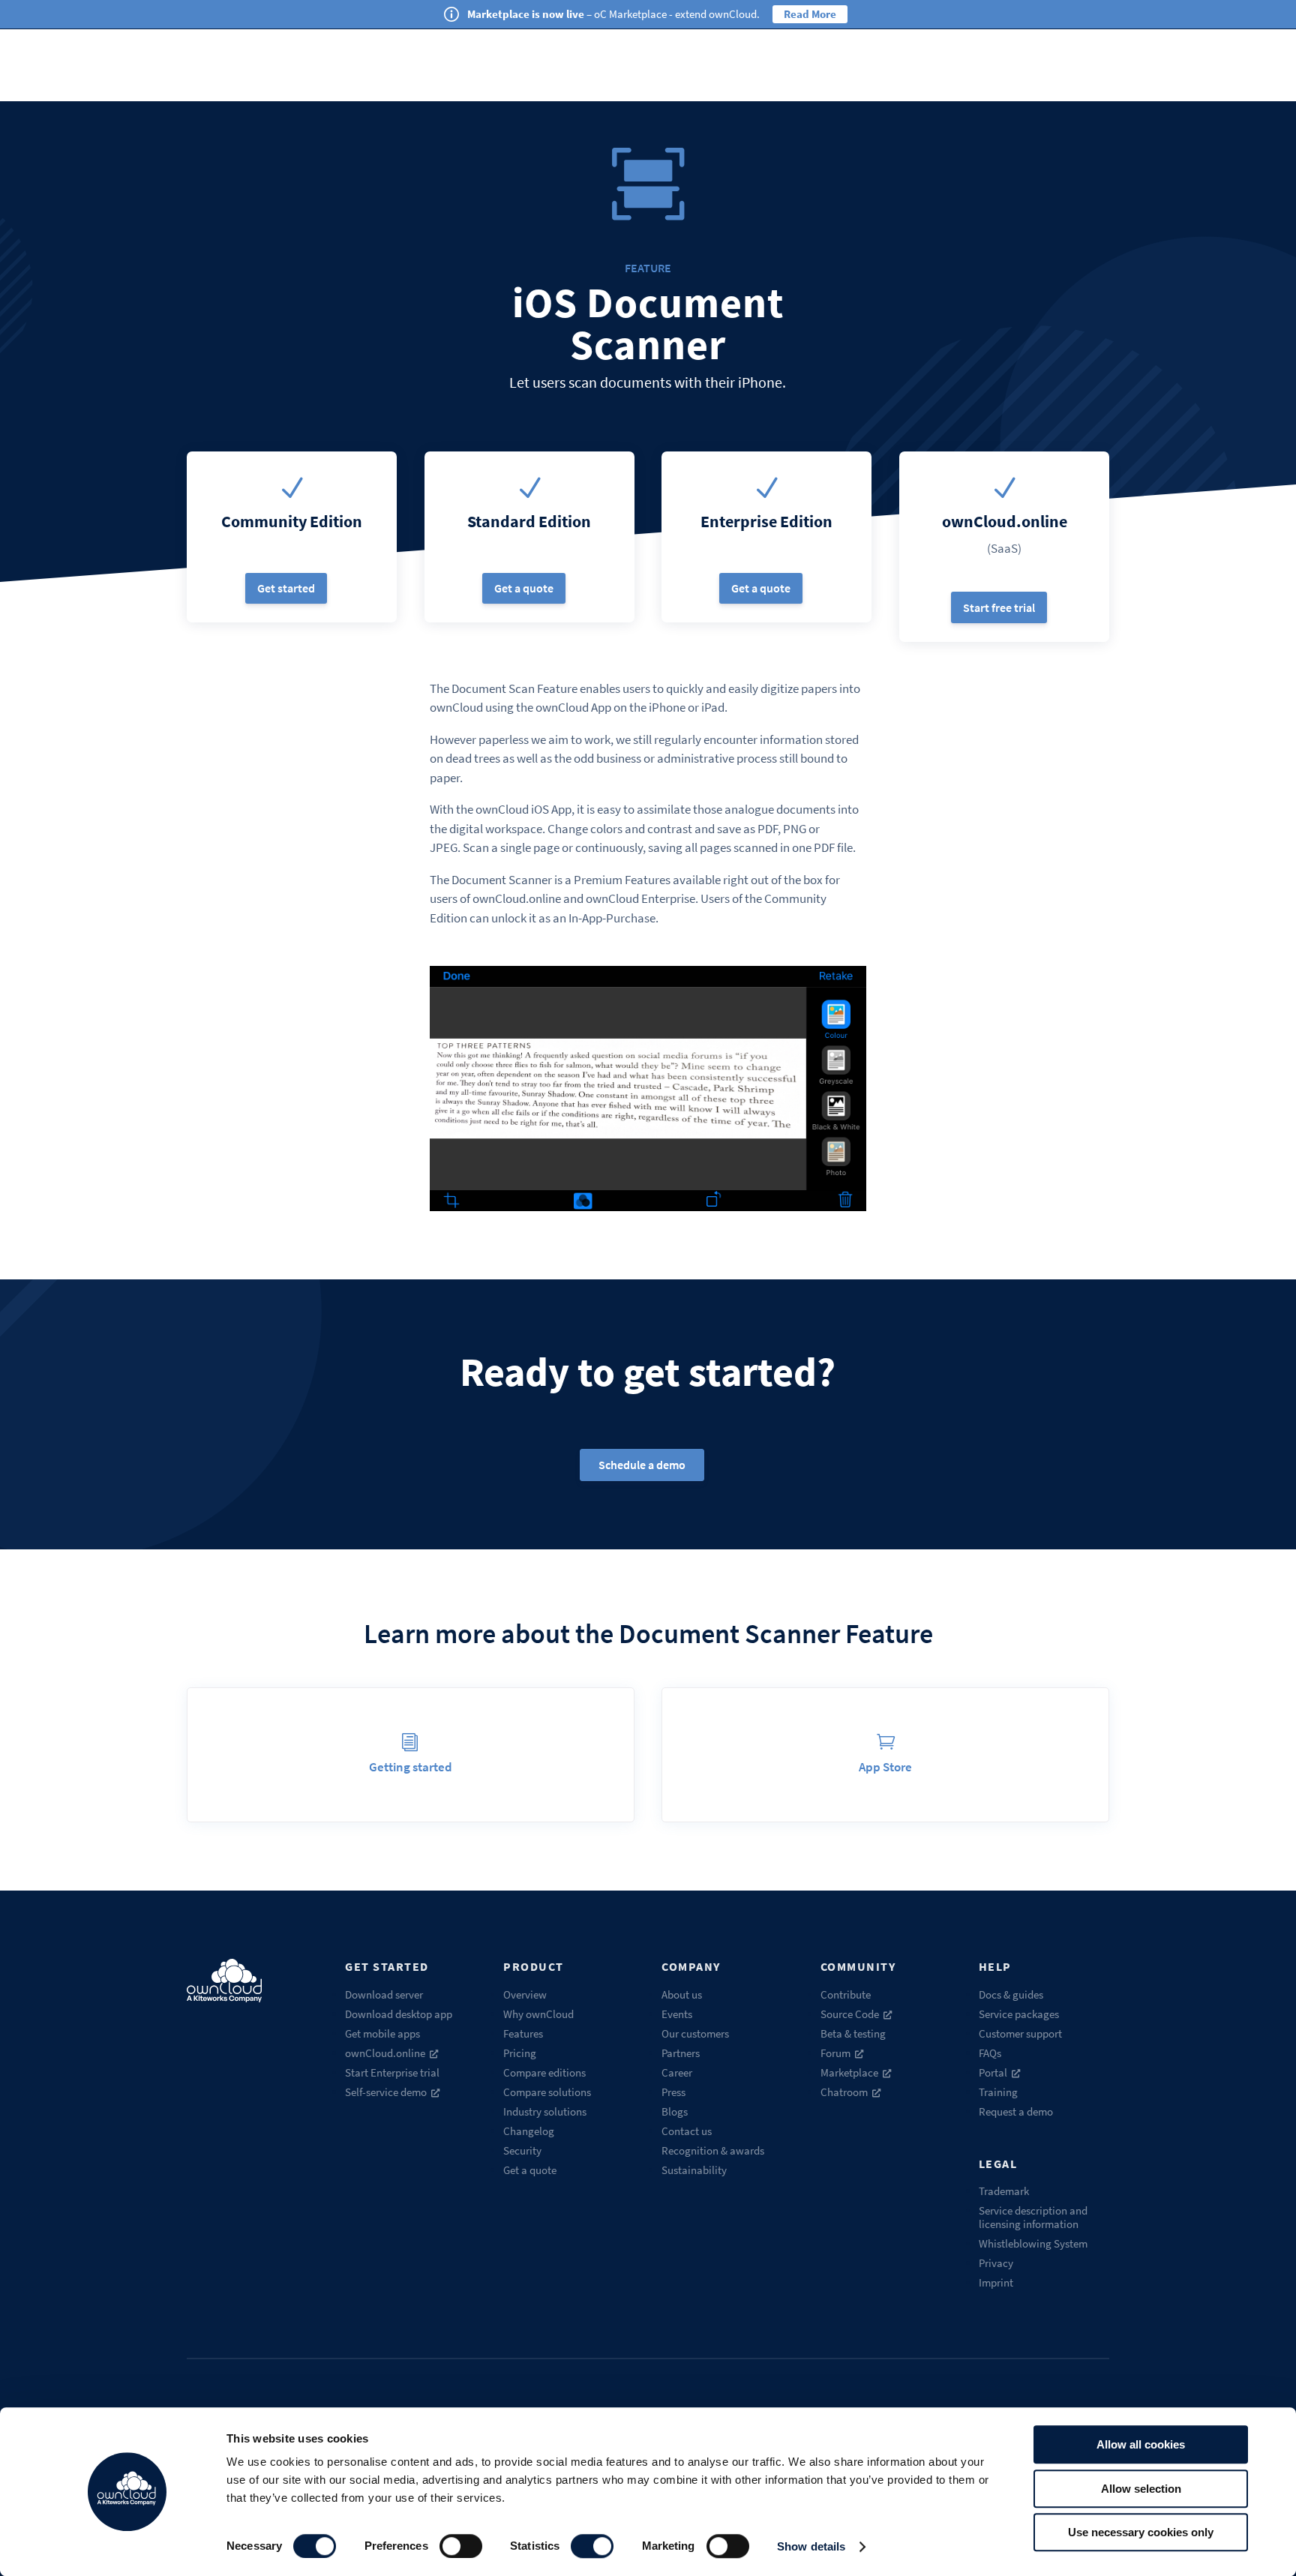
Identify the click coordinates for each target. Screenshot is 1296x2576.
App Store (885, 1767)
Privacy (996, 2263)
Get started (286, 588)
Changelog (529, 2131)
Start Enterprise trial (392, 2072)
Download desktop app (399, 2014)
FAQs (990, 2053)
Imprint (996, 2282)
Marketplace (849, 2072)
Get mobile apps (382, 2033)
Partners (681, 2053)
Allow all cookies (1141, 2444)
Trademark (1004, 2191)
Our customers (695, 2033)
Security (522, 2150)
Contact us (687, 2131)
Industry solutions (545, 2111)
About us (682, 1994)
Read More (810, 14)
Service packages (1019, 2014)
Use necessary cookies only (1141, 2532)
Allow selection (1141, 2489)
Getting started (411, 1767)
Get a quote (524, 588)
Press (673, 2092)
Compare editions (544, 2072)
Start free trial (999, 607)
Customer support (1020, 2033)
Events (677, 2014)
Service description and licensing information (1033, 2217)
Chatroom (844, 2092)
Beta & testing (853, 2033)
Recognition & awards (713, 2150)
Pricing (520, 2053)
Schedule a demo (642, 1465)
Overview (525, 1994)
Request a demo (1016, 2111)
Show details (811, 2546)
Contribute (846, 1994)
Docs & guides (1011, 1994)
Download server (384, 1994)
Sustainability (694, 2170)
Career (677, 2072)
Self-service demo (386, 2092)
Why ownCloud (538, 2014)
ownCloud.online (385, 2053)
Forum (835, 2053)
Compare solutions (547, 2092)
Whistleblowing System (1033, 2243)
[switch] (461, 2546)
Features (523, 2033)
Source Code (850, 2014)
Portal (993, 2072)
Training (998, 2092)
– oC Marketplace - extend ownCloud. (613, 14)
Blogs (675, 2111)
